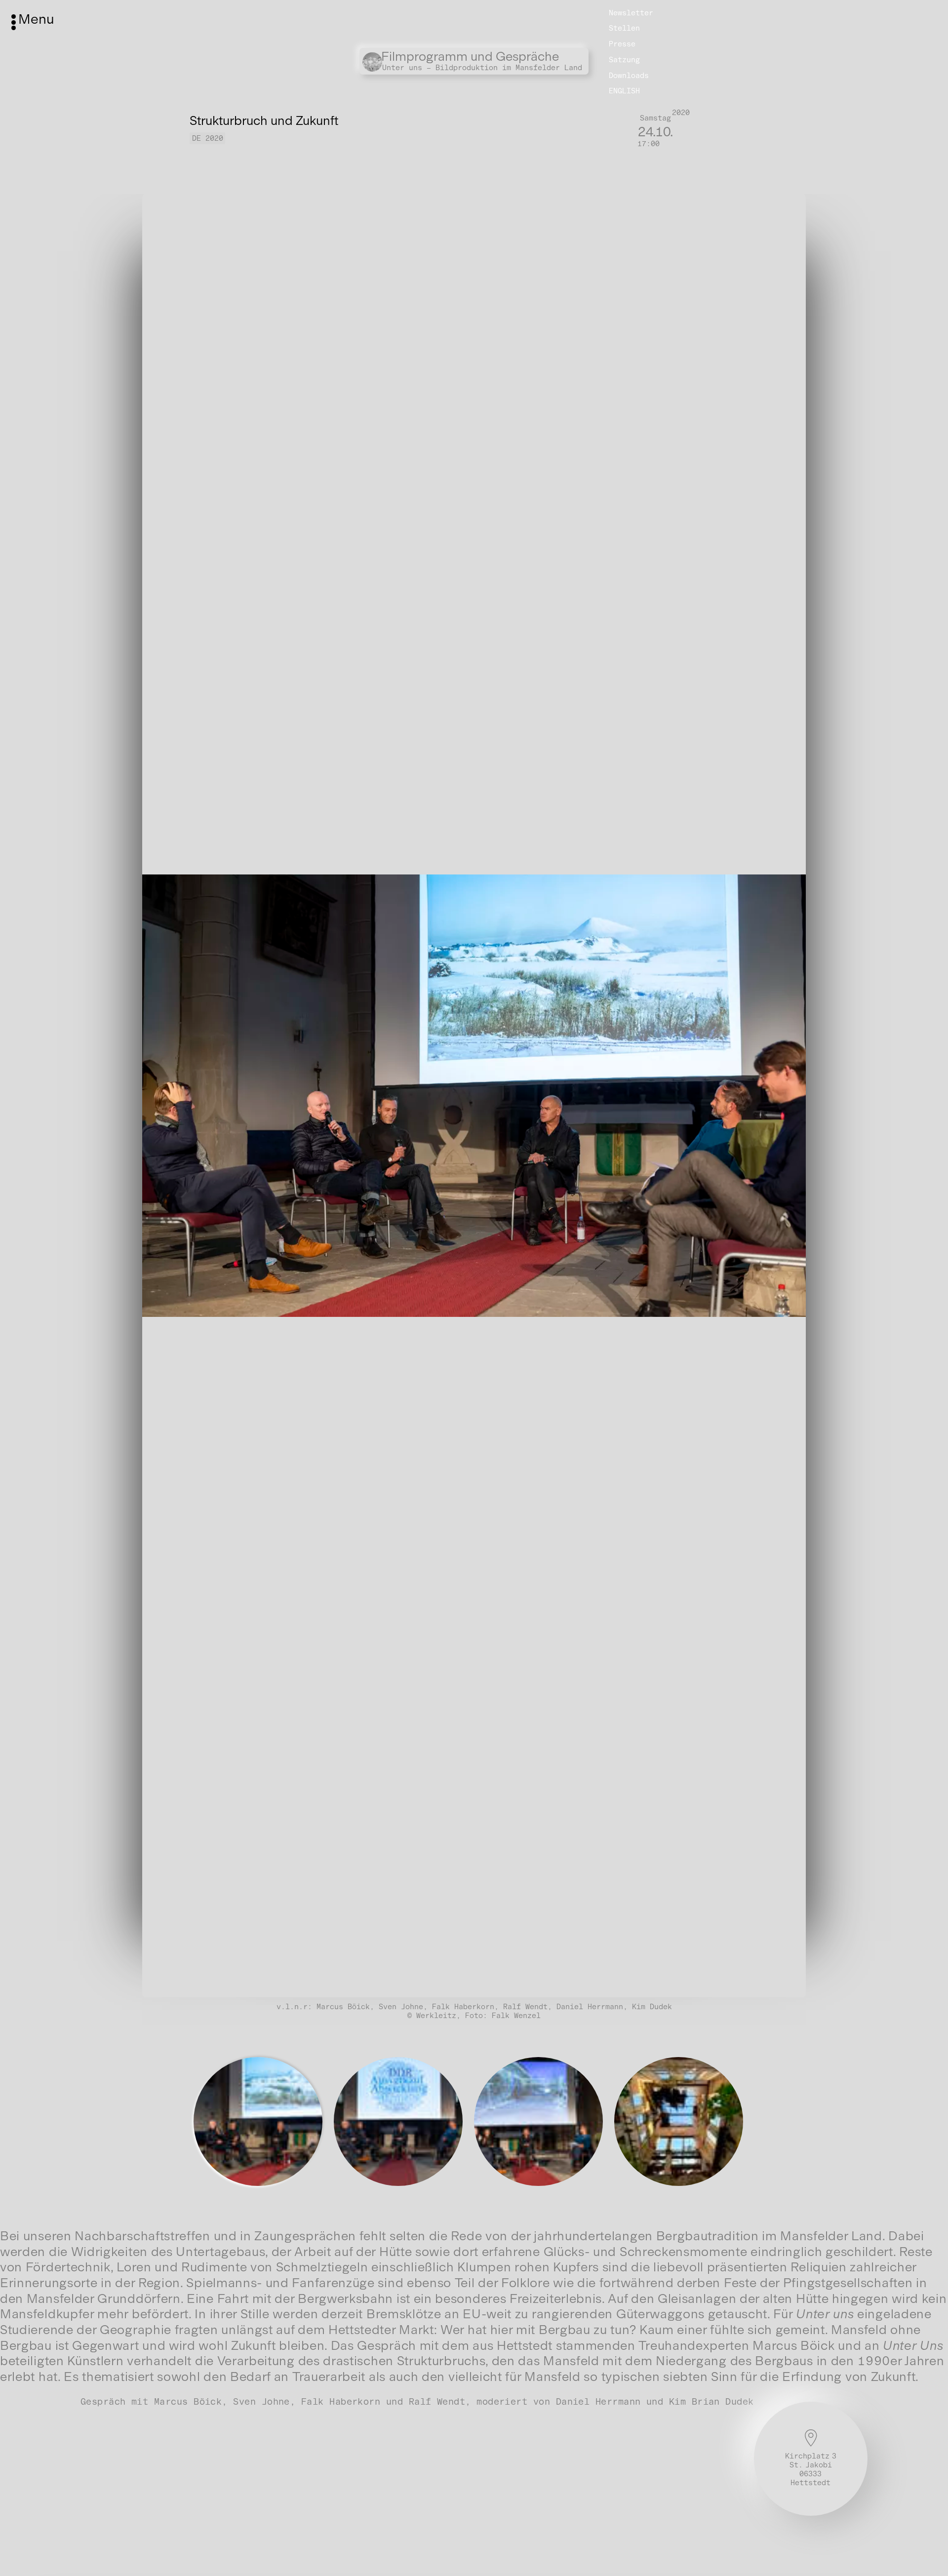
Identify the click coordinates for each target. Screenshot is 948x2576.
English (624, 91)
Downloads (629, 76)
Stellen (624, 28)
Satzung (624, 60)
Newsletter (631, 12)
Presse (622, 44)
